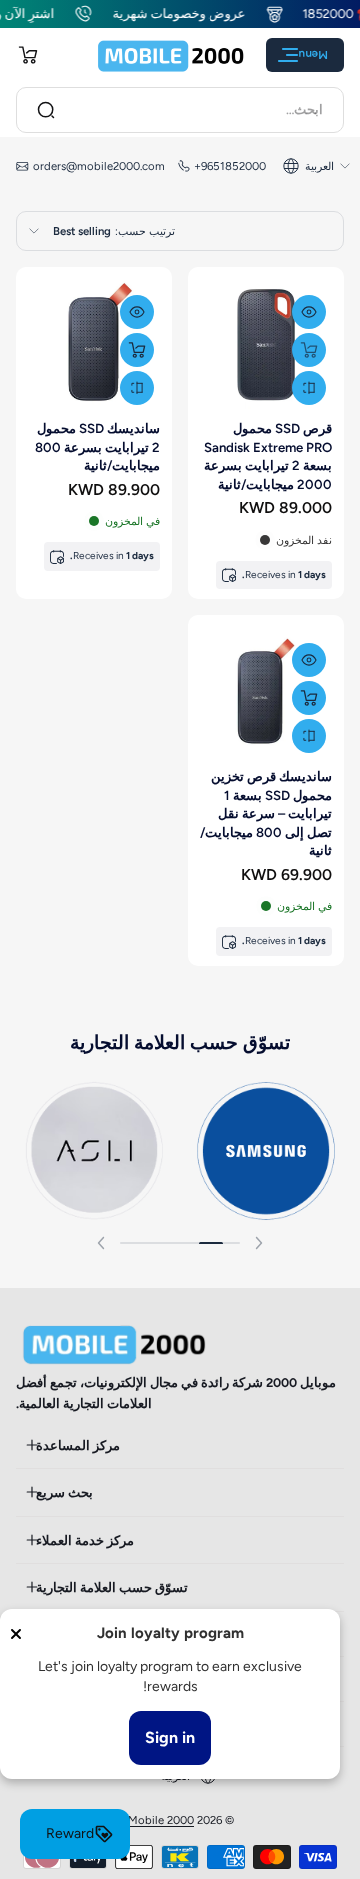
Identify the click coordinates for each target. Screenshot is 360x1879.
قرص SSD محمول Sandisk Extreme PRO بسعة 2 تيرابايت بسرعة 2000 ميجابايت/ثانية (268, 455)
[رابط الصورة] (266, 1151)
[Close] (16, 1634)
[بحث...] (46, 110)
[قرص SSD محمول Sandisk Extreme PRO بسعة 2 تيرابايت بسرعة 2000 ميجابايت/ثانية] (266, 345)
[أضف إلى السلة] (309, 350)
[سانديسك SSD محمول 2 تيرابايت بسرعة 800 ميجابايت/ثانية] (94, 345)
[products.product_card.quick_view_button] (309, 312)
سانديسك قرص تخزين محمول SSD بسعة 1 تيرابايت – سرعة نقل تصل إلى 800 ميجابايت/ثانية (266, 813)
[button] (28, 55)
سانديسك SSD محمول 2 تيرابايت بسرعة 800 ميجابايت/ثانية (97, 446)
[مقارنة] (309, 388)
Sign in (170, 1737)
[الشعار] (171, 55)
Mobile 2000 (161, 1820)
